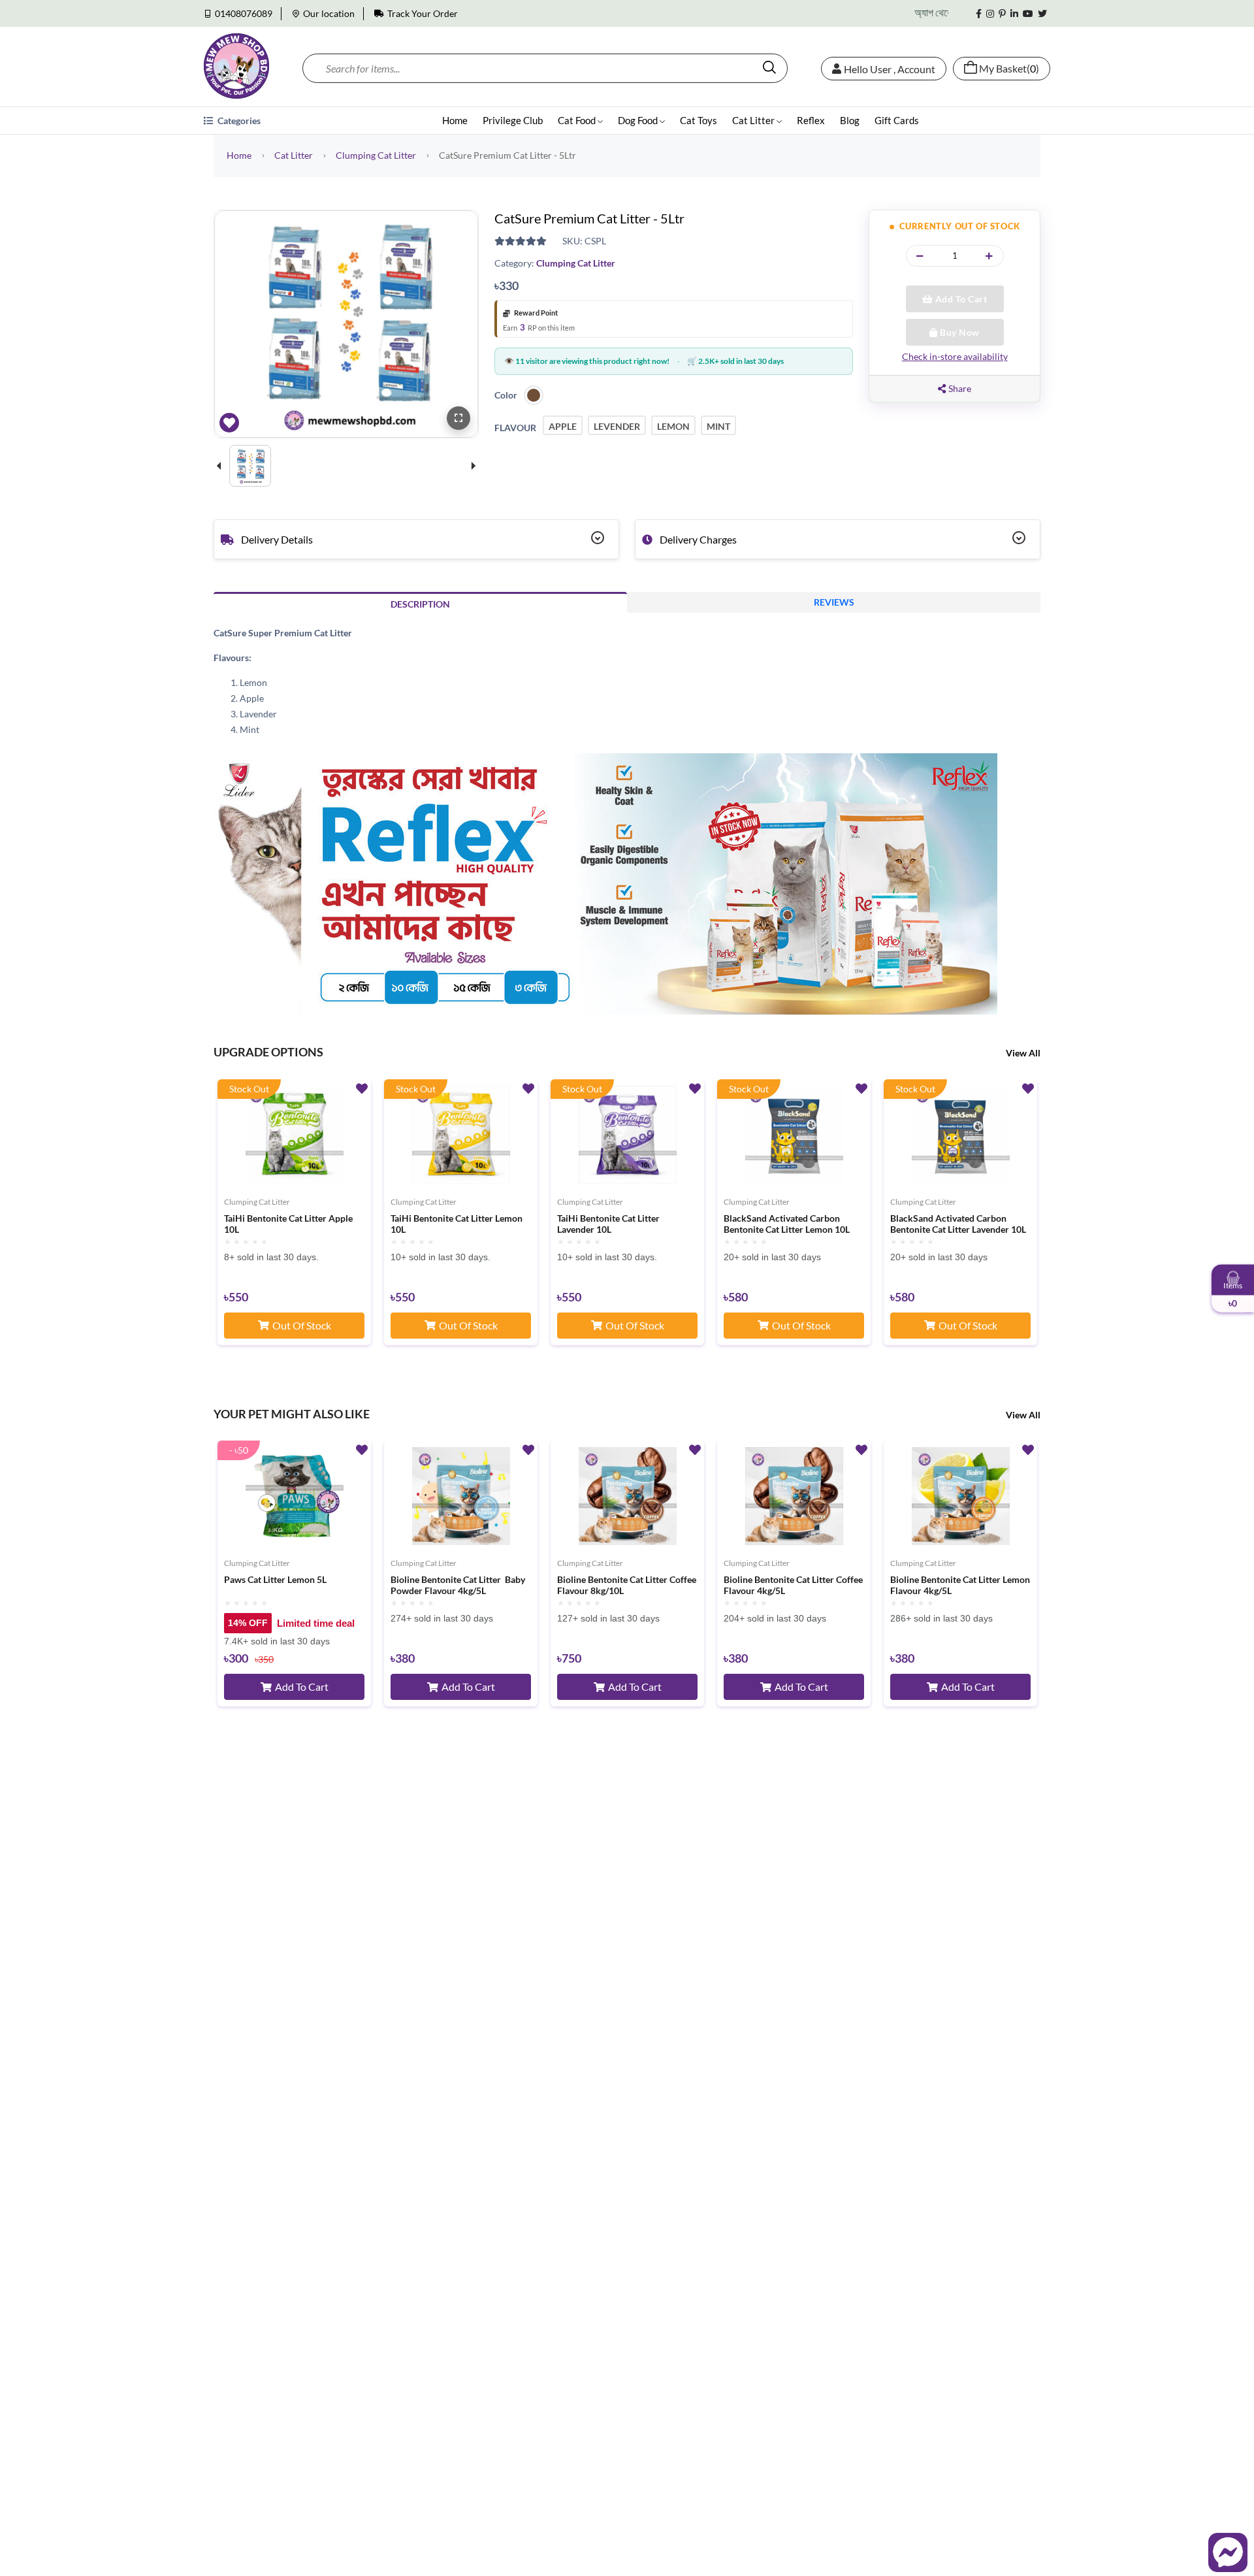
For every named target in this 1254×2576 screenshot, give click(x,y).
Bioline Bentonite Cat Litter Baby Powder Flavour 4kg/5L (458, 1585)
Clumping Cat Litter (376, 155)
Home (455, 120)
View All (1023, 1053)
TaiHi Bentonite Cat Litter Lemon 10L (457, 1224)
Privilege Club (513, 120)
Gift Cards (897, 120)
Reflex (811, 120)
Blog (850, 120)
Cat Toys (699, 120)
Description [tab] (420, 604)
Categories (238, 121)
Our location (329, 13)
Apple (563, 426)
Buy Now (959, 332)
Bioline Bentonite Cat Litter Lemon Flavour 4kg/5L (960, 1585)
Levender (617, 426)
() (1009, 69)
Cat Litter (754, 120)
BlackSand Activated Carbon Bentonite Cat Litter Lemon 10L (787, 1224)
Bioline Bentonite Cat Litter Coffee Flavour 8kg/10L (627, 1585)
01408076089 (244, 13)
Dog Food (639, 120)
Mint (718, 426)
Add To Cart (960, 299)
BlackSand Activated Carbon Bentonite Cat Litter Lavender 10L (958, 1224)
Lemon (673, 426)
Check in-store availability (955, 356)
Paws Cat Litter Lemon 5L (275, 1580)
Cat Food (578, 120)
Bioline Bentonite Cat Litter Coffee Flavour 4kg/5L (793, 1585)
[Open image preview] (458, 418)
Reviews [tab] (834, 602)
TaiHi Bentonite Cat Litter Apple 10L (288, 1224)
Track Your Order (423, 13)
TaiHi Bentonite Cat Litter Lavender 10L (608, 1224)
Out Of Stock (302, 1325)
